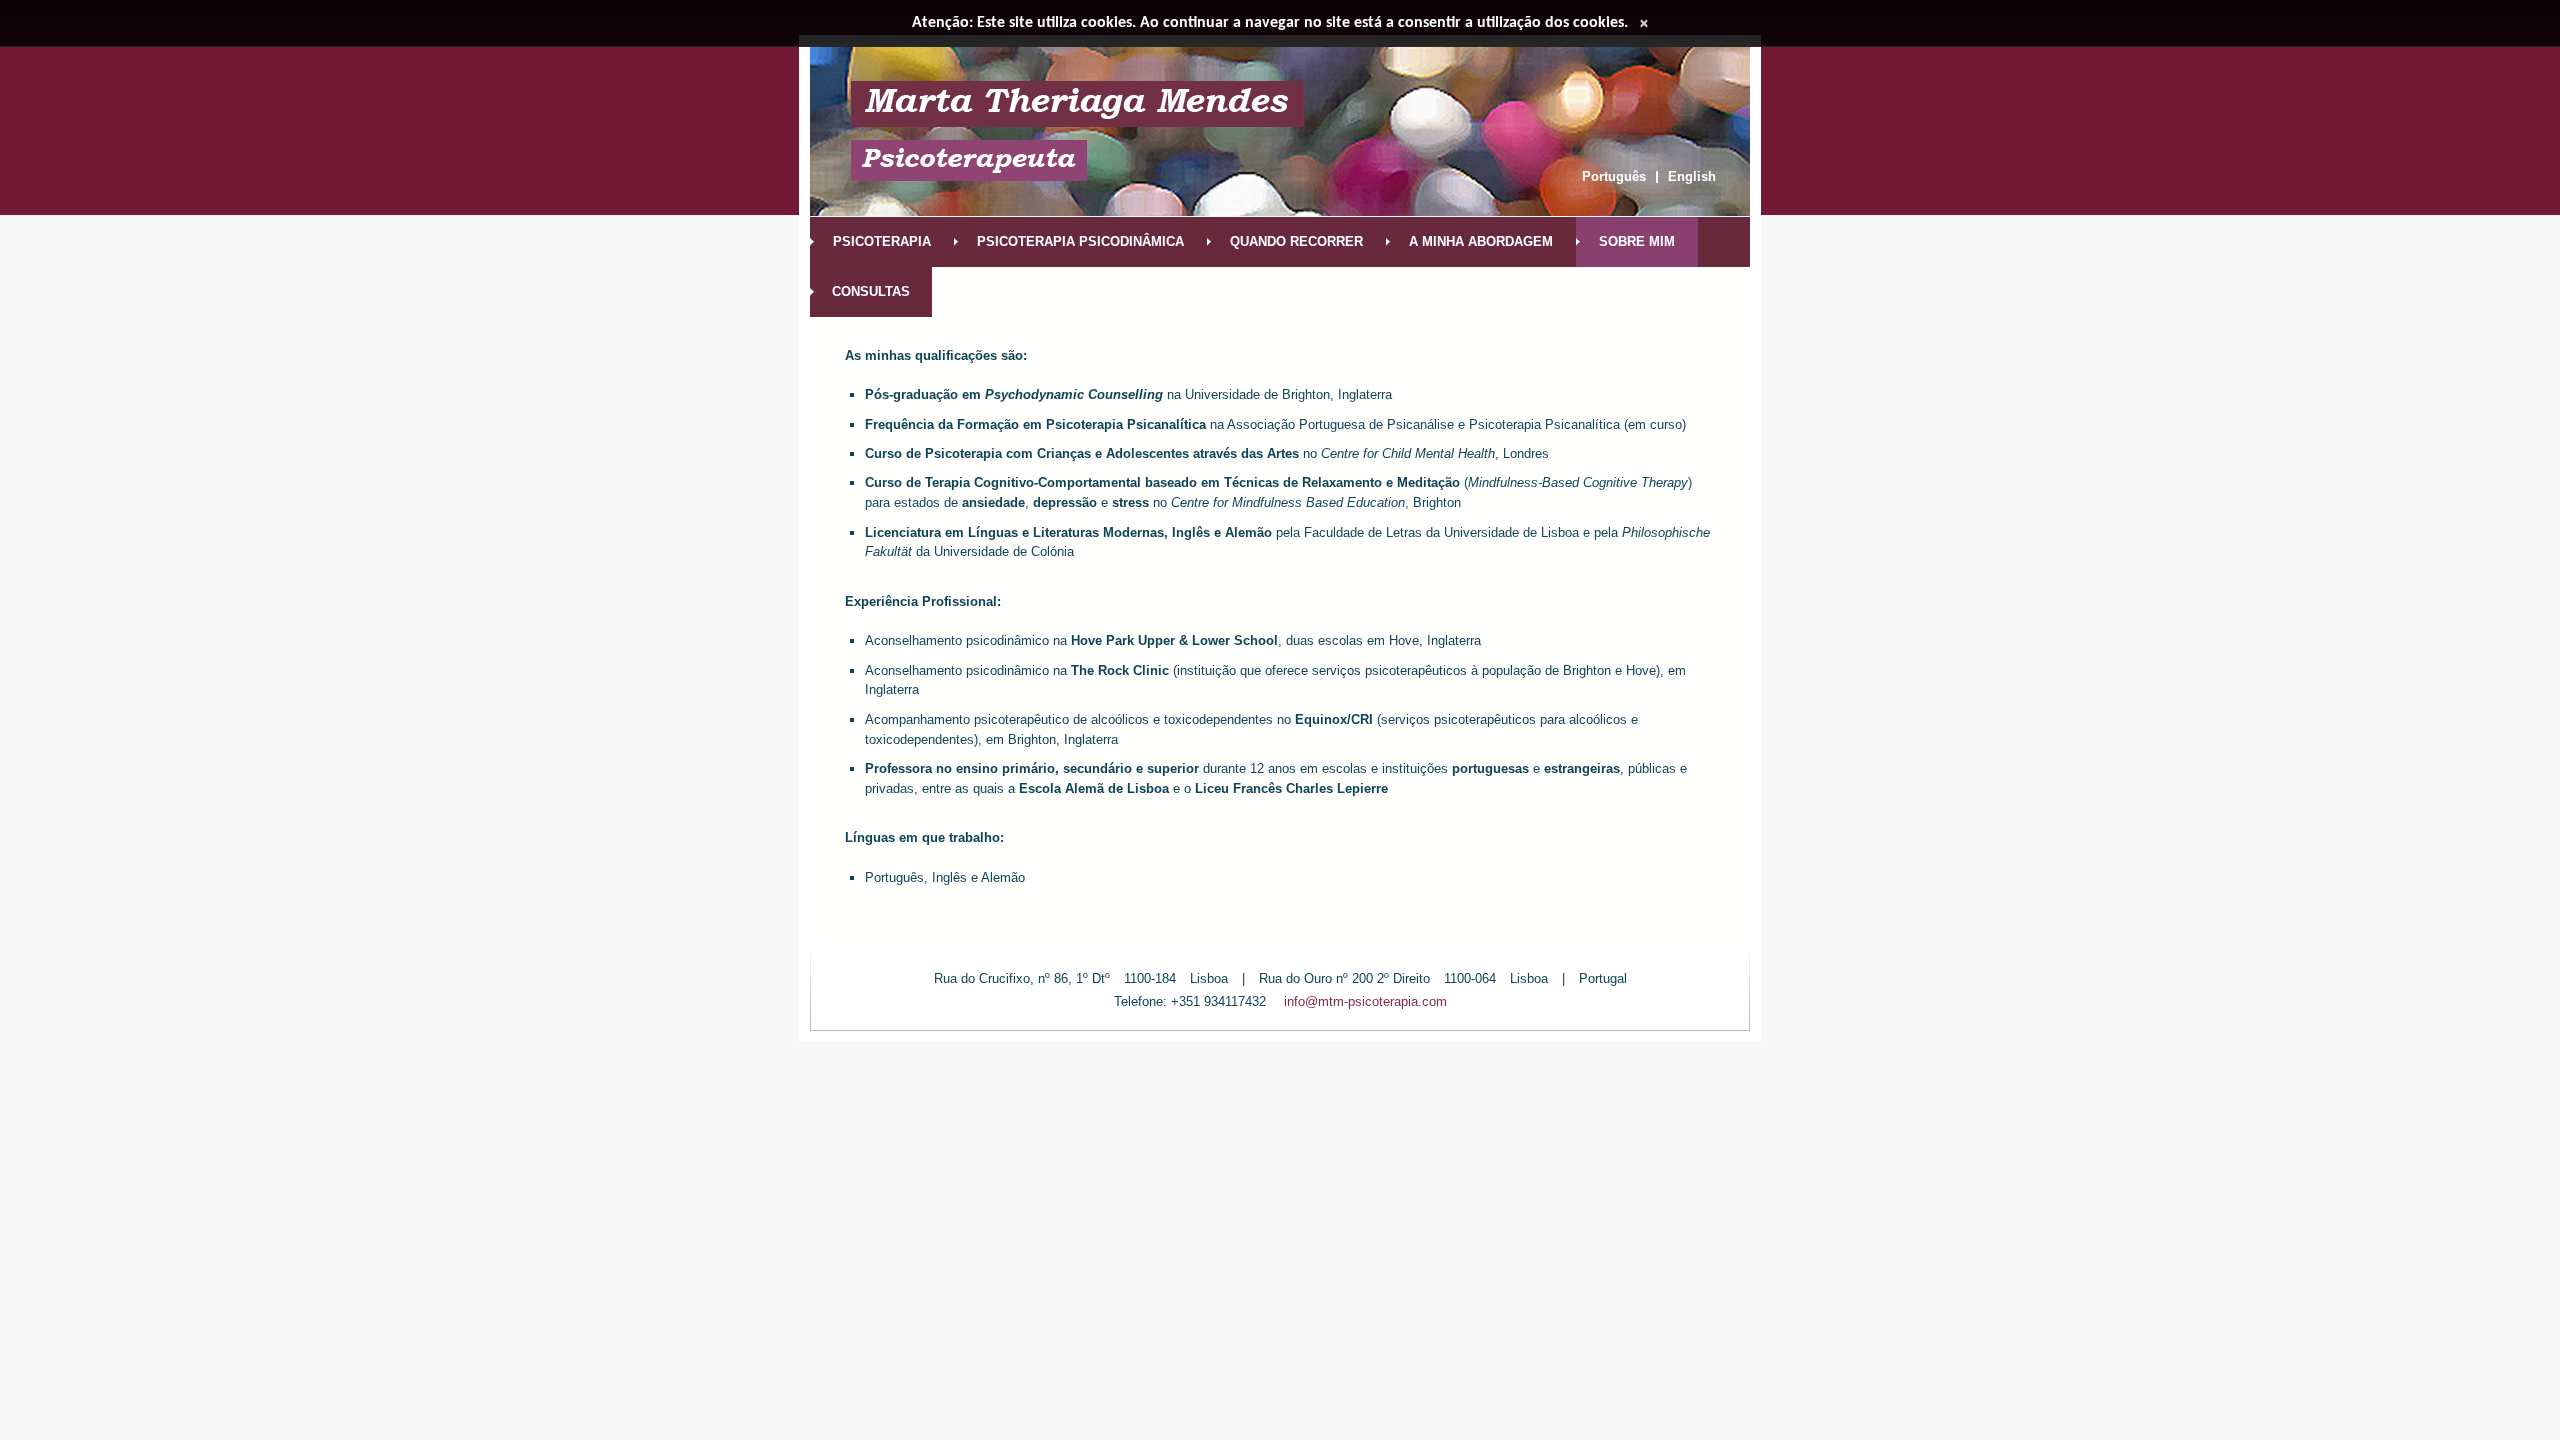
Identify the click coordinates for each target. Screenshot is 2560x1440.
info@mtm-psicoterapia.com (1365, 1001)
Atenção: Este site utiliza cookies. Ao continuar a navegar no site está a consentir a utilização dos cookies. (1270, 23)
